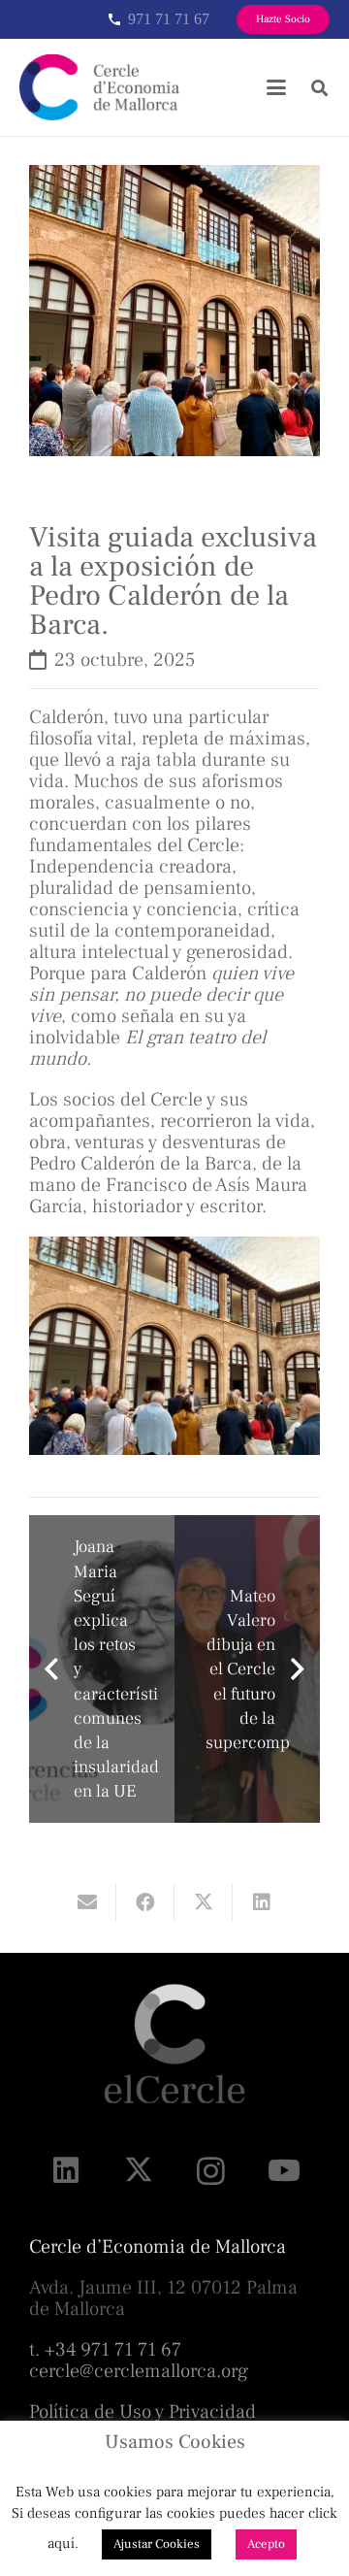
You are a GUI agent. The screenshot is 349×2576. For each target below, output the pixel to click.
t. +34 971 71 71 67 (105, 2350)
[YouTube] (284, 2171)
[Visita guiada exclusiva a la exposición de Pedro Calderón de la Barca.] (174, 176)
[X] (138, 2171)
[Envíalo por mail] (87, 1902)
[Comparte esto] (145, 1902)
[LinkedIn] (65, 2171)
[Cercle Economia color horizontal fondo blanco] (99, 87)
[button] (276, 87)
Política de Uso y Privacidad (143, 2412)
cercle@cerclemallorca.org (139, 2371)
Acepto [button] (266, 2544)
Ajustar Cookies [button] (157, 2544)
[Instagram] (211, 2171)
